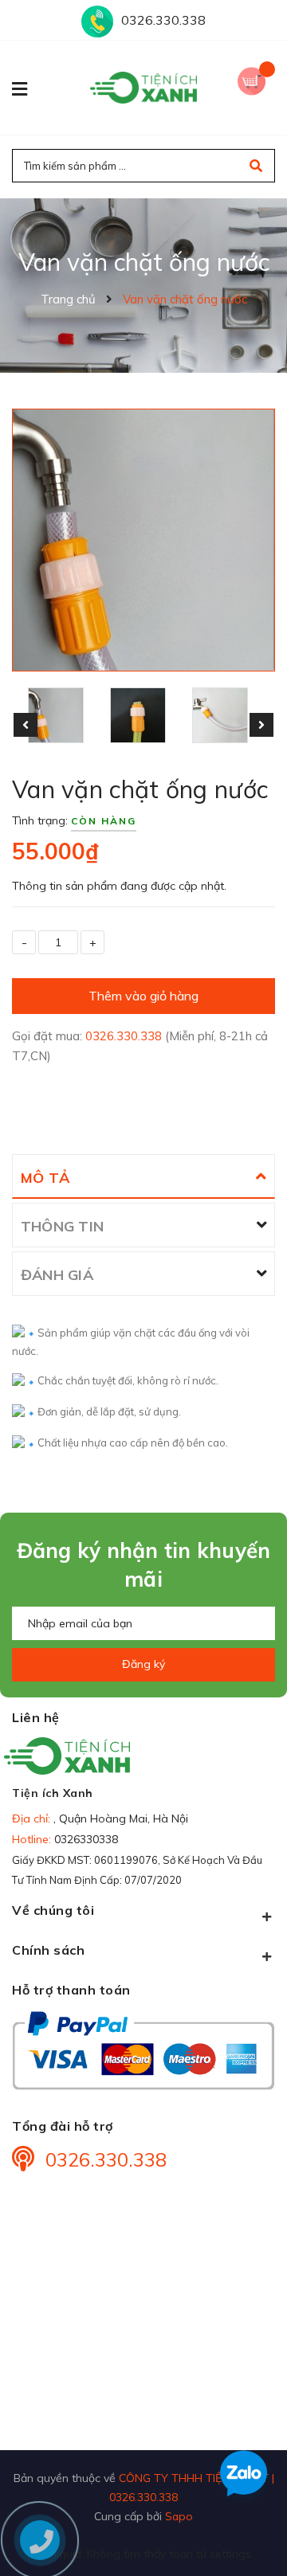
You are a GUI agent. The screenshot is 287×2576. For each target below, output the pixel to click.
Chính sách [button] (48, 1950)
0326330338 (86, 1839)
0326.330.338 (163, 20)
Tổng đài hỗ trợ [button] (63, 2126)
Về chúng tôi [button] (53, 1910)
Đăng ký (143, 1664)
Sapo (179, 2516)
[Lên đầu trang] (250, 2537)
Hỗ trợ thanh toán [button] (71, 1990)
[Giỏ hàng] (256, 79)
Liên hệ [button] (36, 1717)
